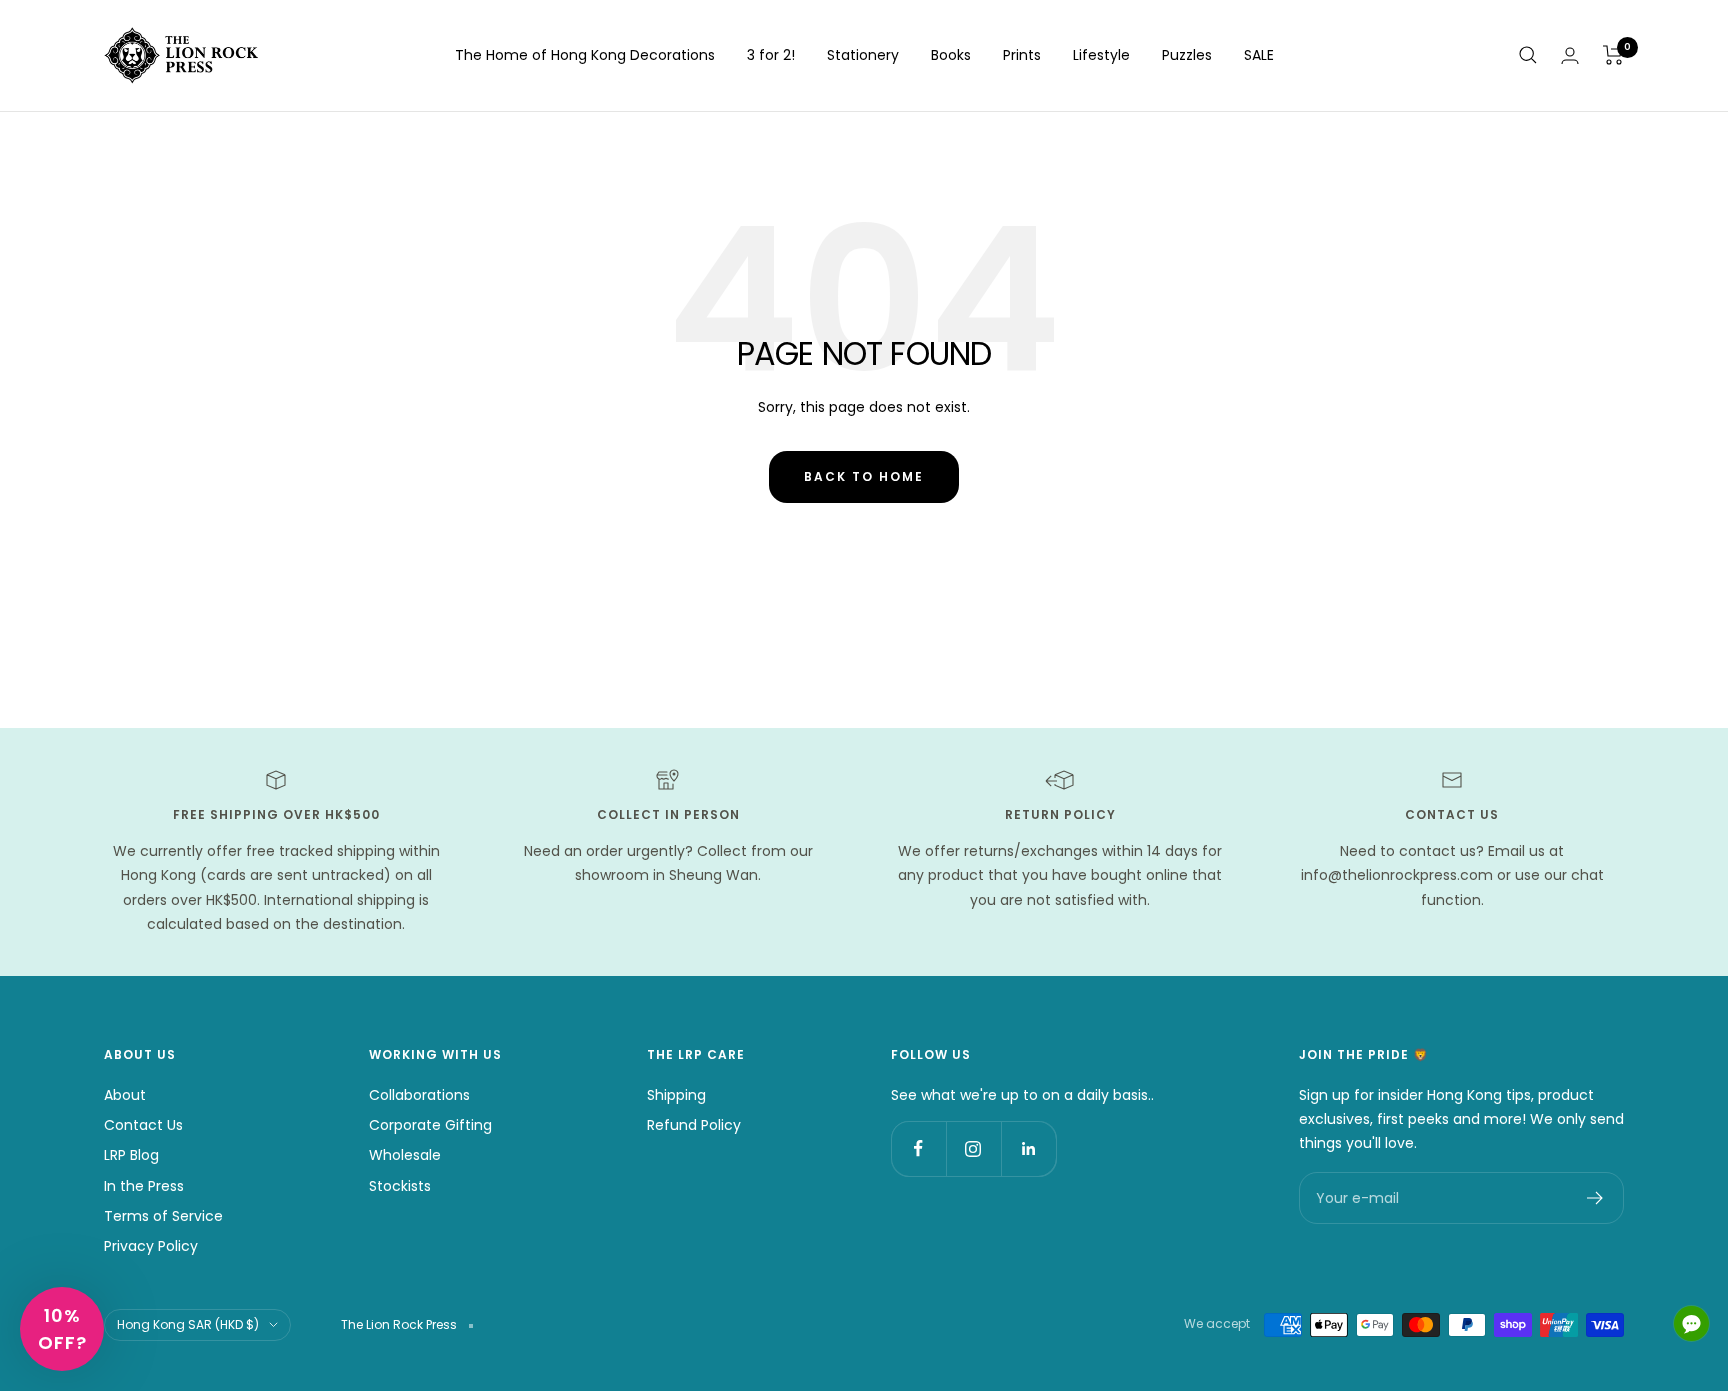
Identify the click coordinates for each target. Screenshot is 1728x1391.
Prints (1022, 55)
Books (951, 55)
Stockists (400, 1186)
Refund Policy (694, 1125)
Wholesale (405, 1155)
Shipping (676, 1095)
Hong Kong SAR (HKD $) (188, 1324)
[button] (62, 1329)
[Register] (1595, 1198)
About (125, 1095)
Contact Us (143, 1125)
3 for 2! (771, 55)
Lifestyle (1101, 55)
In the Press (144, 1186)
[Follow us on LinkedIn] (1028, 1148)
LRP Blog (131, 1155)
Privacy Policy (151, 1246)
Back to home (864, 476)
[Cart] (1613, 55)
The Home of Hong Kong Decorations (585, 55)
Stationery (863, 55)
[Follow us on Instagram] (973, 1148)
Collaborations (419, 1095)
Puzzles (1187, 55)
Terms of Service (163, 1216)
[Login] (1570, 55)
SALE (1259, 55)
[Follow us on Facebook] (918, 1148)
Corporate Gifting (430, 1125)
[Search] (1528, 55)
